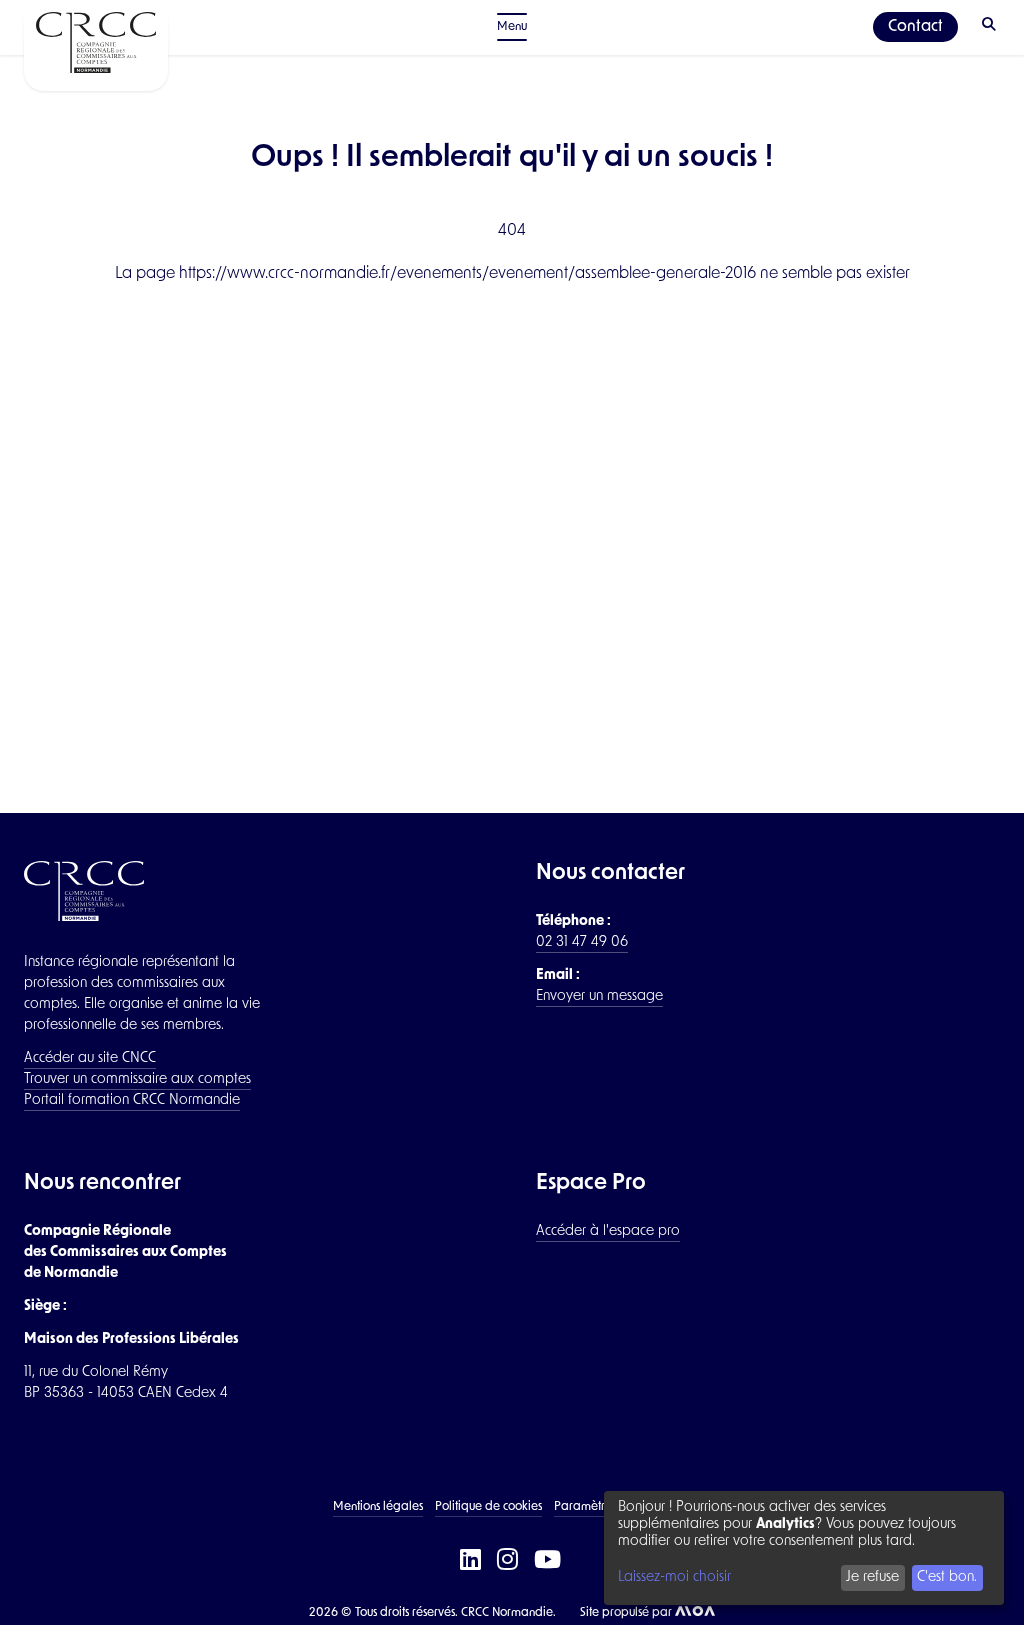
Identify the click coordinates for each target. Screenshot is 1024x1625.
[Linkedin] (472, 1561)
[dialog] (804, 1548)
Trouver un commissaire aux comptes (137, 1079)
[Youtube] (549, 1561)
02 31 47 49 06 (582, 942)
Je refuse (872, 1577)
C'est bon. (947, 1577)
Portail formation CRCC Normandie (132, 1100)
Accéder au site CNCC (90, 1058)
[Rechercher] (991, 27)
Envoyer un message (599, 996)
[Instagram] (509, 1561)
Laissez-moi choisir (674, 1577)
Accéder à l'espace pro (608, 1231)
